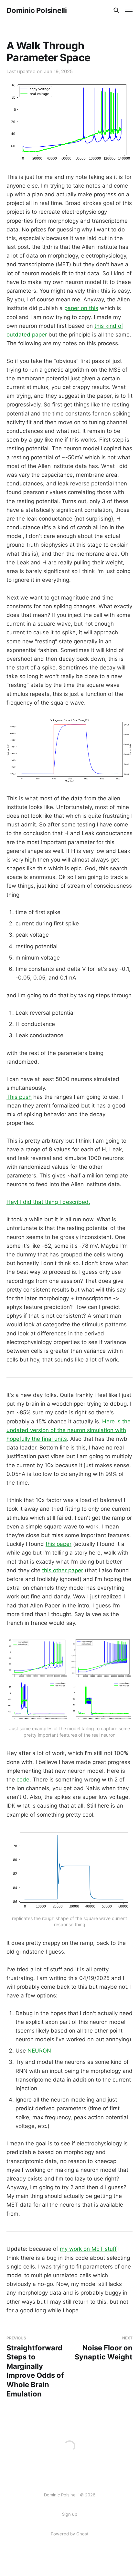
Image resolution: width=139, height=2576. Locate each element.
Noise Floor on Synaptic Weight (104, 2348)
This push (19, 1097)
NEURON (39, 2051)
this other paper (63, 1570)
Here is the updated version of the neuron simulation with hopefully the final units (69, 1430)
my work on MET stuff (88, 2249)
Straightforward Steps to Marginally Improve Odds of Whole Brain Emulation (35, 2367)
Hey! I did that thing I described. (48, 1202)
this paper (59, 1544)
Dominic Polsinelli (37, 10)
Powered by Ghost (70, 2534)
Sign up (70, 2514)
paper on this (81, 308)
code (23, 1780)
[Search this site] (116, 10)
